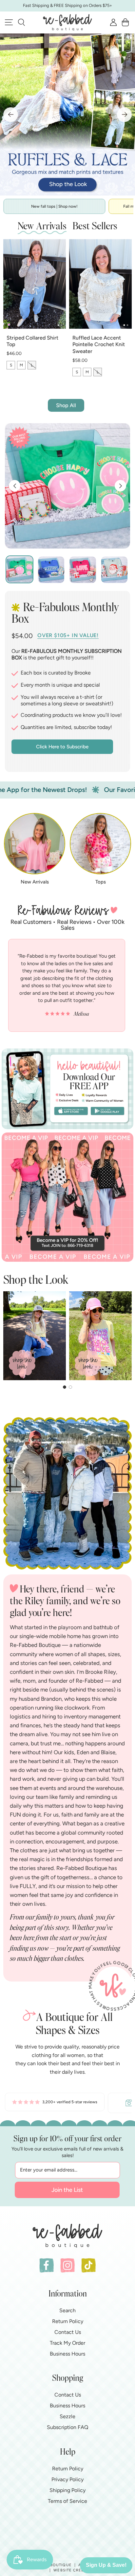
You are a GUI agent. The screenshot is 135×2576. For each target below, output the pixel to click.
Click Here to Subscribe (62, 747)
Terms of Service (67, 2501)
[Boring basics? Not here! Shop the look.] (67, 114)
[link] (55, 2103)
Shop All (66, 405)
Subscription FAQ (67, 2427)
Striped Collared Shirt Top (32, 341)
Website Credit (71, 2570)
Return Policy (68, 2321)
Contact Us (68, 2332)
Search (67, 2310)
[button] (21, 22)
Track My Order (67, 2343)
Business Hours (67, 2354)
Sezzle (67, 2416)
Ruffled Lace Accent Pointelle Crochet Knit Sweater (99, 345)
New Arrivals (35, 882)
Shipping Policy (67, 2490)
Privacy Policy (67, 2479)
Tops (101, 882)
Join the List (67, 2190)
